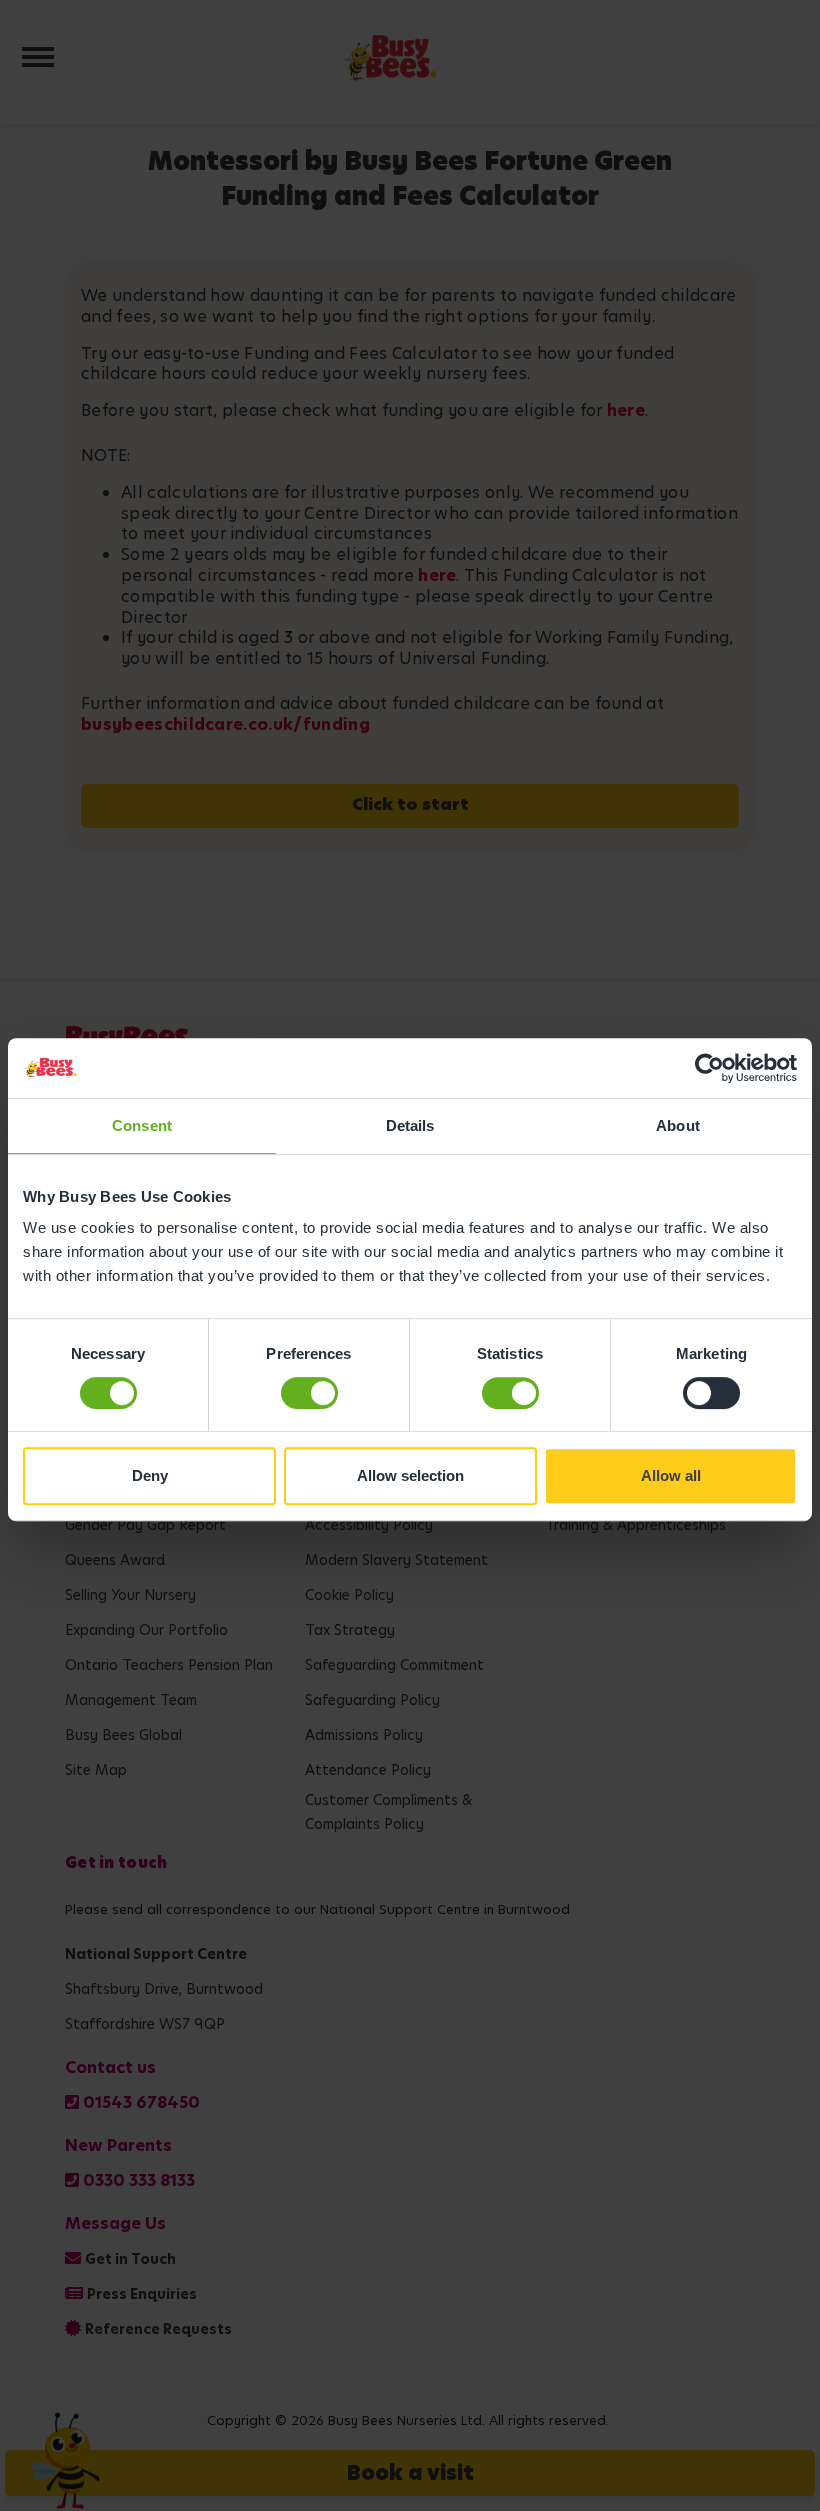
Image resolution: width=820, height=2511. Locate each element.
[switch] (309, 1393)
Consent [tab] (142, 1125)
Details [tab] (410, 1125)
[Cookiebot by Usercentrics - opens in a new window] (709, 1068)
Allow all (671, 1475)
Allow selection (410, 1475)
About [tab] (678, 1125)
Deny (150, 1475)
